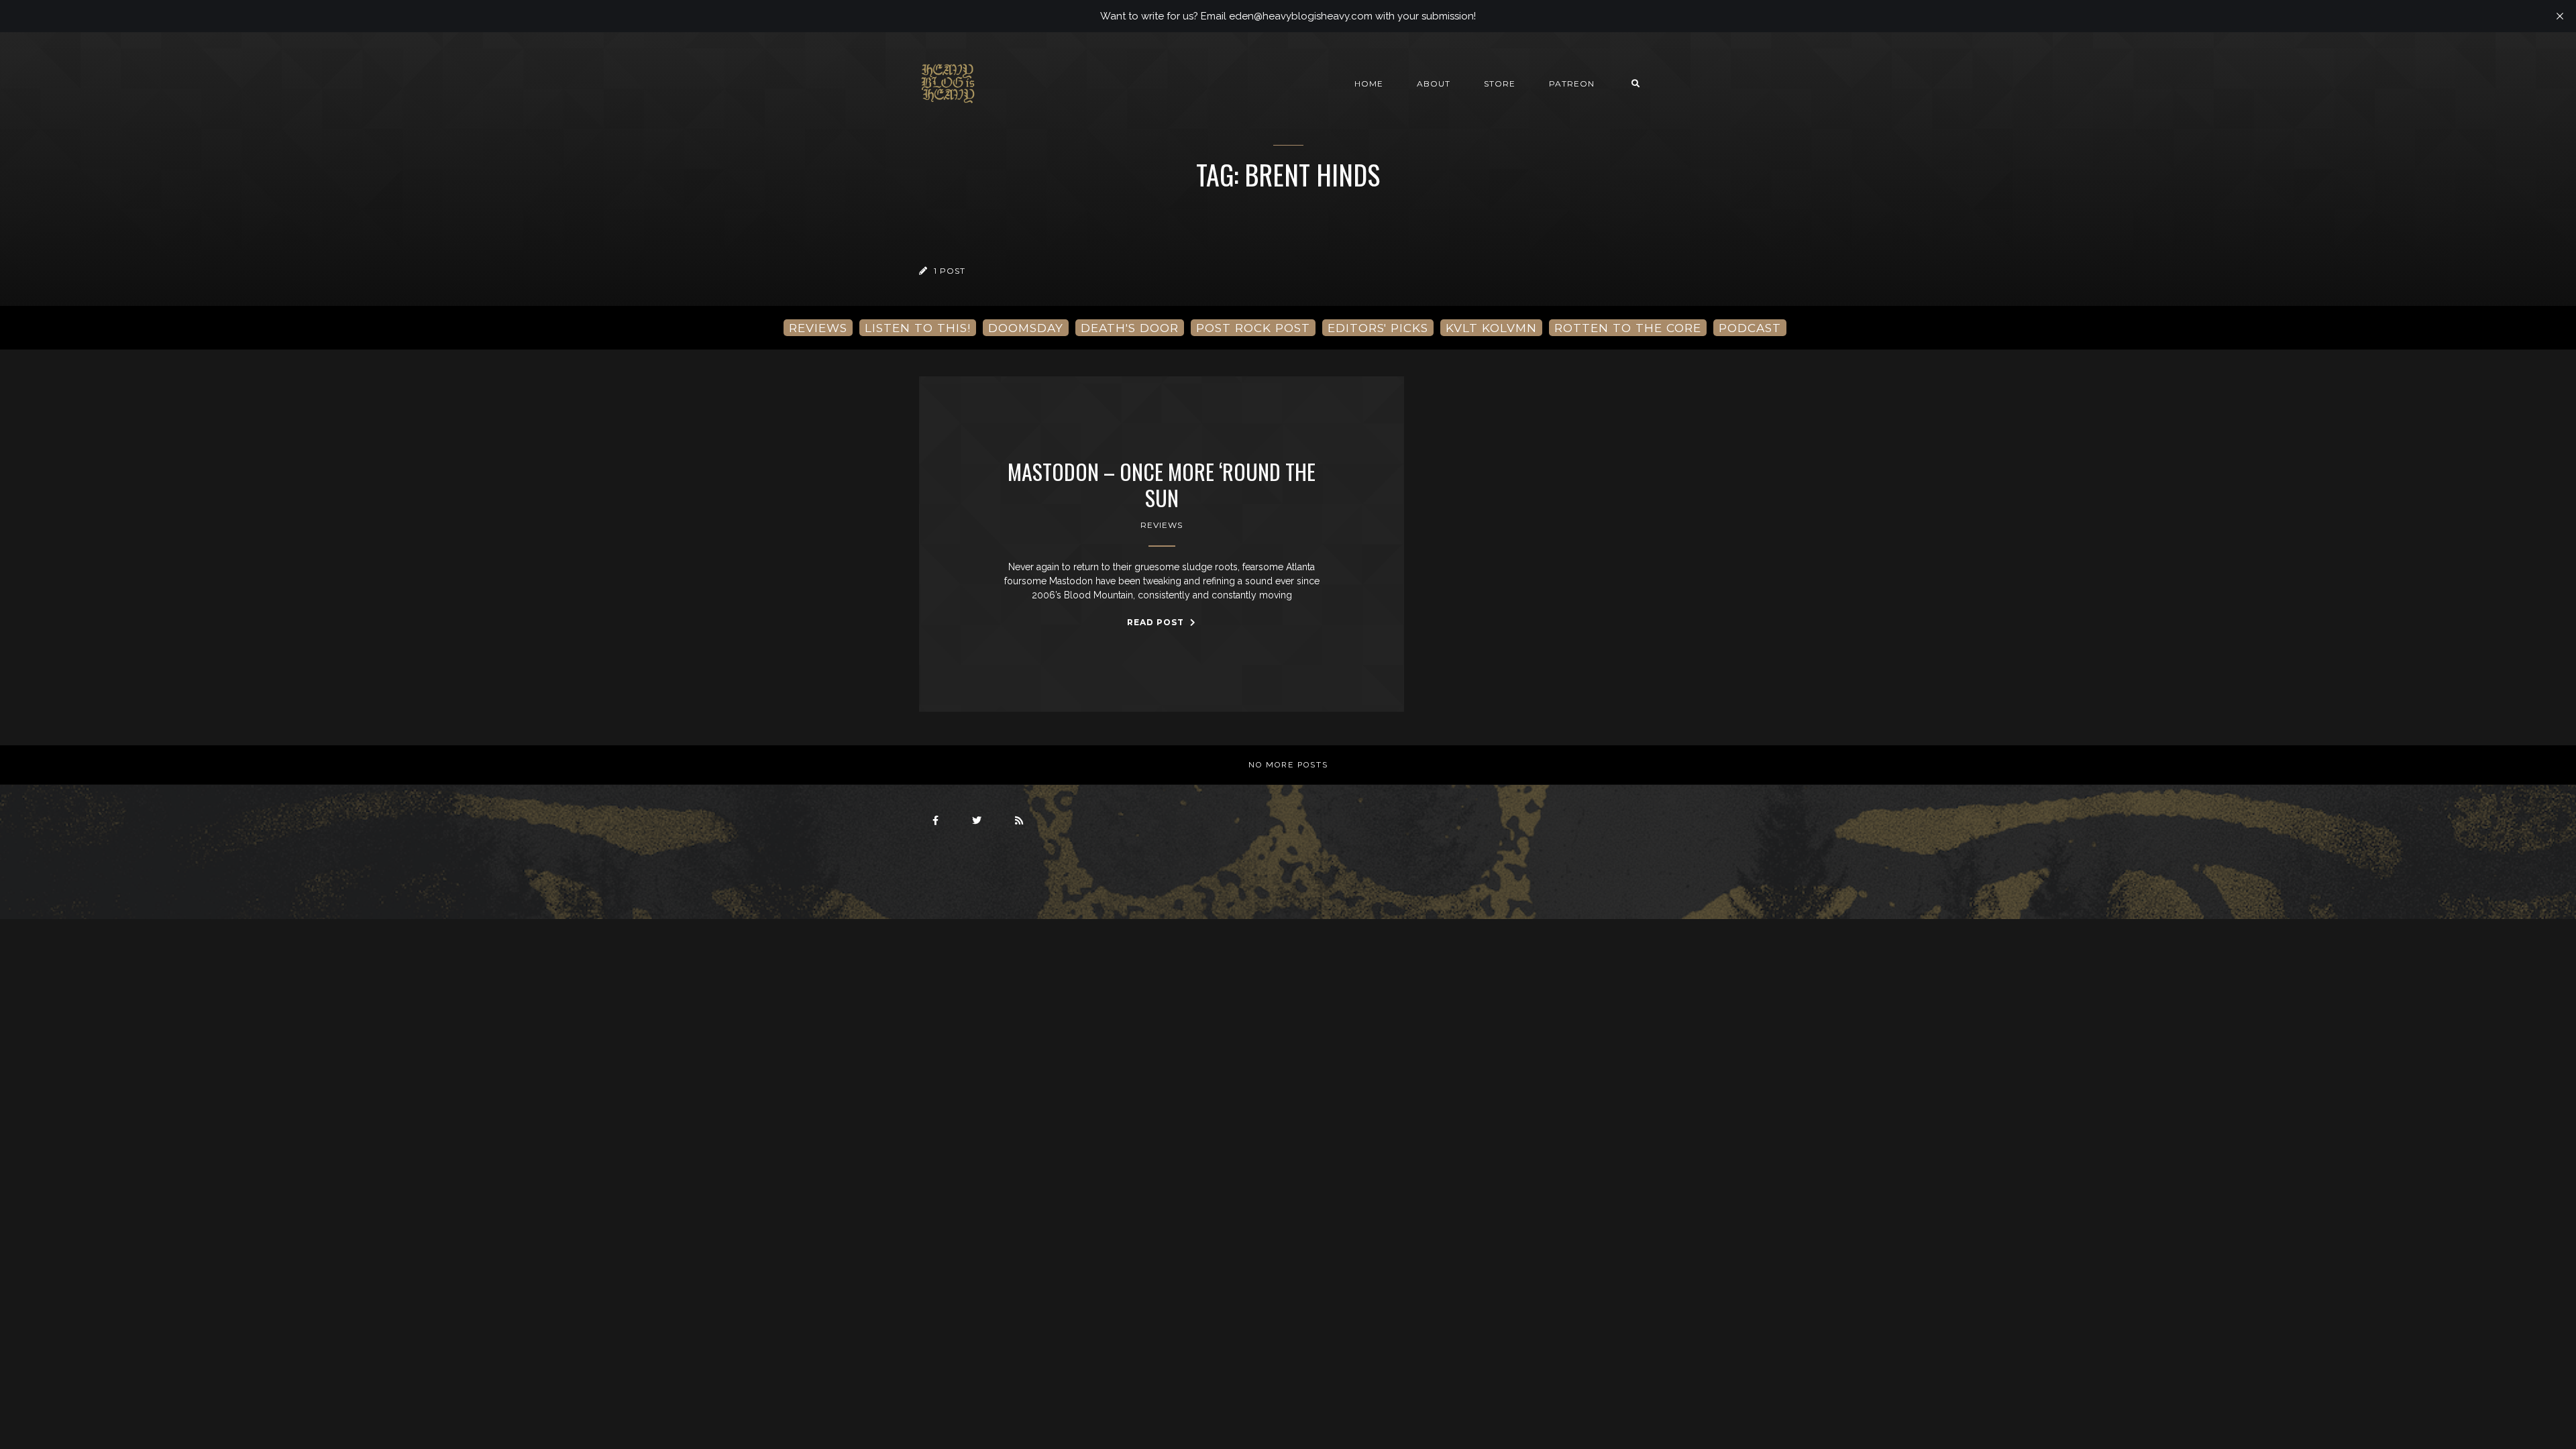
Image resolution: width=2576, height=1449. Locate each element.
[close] (2560, 16)
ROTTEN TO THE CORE (1628, 328)
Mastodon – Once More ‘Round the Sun (1162, 485)
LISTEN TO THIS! (918, 328)
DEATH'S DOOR (1130, 328)
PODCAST (1750, 328)
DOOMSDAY (1026, 328)
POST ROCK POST (1253, 328)
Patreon (1572, 84)
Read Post (1157, 622)
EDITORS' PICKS (1378, 328)
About (1434, 84)
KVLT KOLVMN (1491, 328)
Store (1500, 84)
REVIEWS (818, 328)
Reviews (1162, 525)
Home (1369, 84)
